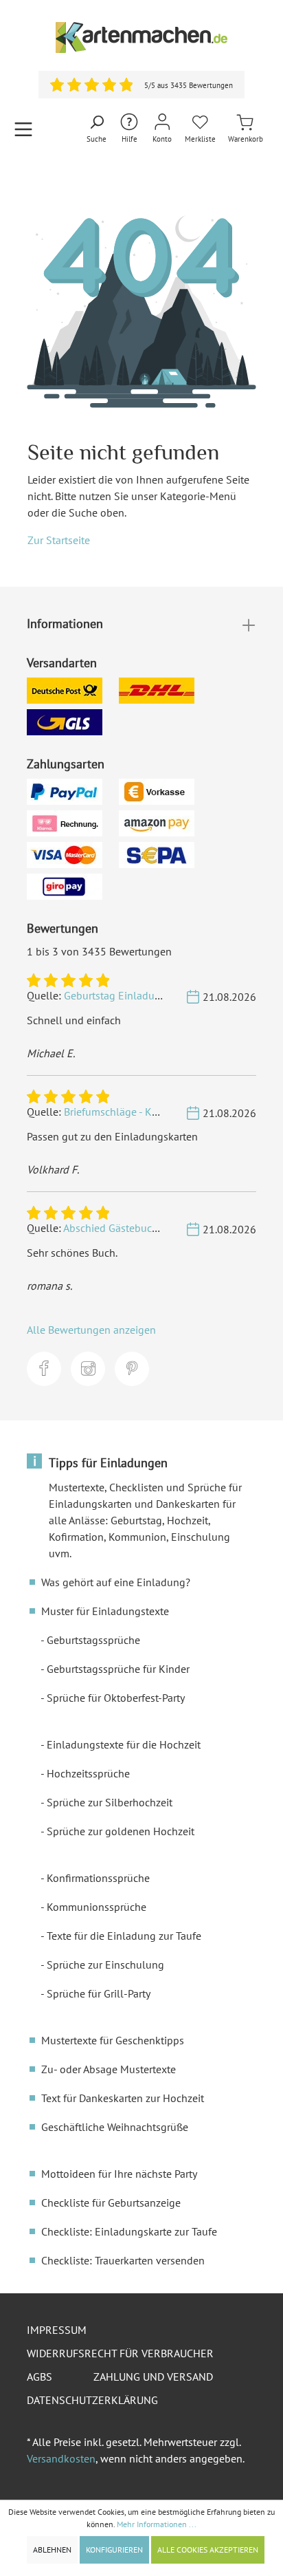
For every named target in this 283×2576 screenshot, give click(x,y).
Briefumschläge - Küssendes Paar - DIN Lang (167, 1112)
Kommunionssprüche (97, 1907)
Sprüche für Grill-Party (99, 1993)
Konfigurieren (114, 2550)
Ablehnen (52, 2550)
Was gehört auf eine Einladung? (116, 1582)
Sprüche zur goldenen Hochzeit (121, 1831)
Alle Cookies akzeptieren (208, 2550)
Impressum (57, 2330)
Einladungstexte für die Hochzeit (124, 1744)
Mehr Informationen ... (157, 2524)
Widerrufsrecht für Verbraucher (120, 2353)
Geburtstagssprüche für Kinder (118, 1669)
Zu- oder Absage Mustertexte (109, 2069)
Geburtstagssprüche (93, 1640)
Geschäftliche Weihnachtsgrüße (115, 2127)
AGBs (39, 2377)
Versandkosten (61, 2458)
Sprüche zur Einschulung (105, 1965)
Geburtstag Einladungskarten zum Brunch (162, 995)
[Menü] (23, 129)
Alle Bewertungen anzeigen (91, 1330)
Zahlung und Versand (153, 2377)
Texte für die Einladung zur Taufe (124, 1936)
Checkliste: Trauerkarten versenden (123, 2260)
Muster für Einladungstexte (105, 1611)
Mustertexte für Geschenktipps (113, 2040)
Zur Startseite (59, 540)
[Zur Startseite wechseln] (141, 37)
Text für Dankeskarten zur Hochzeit (123, 2098)
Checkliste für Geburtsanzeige (111, 2202)
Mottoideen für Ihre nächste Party (119, 2174)
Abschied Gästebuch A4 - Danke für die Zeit (163, 1228)
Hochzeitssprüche (88, 1773)
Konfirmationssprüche (98, 1878)
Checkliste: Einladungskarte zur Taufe (129, 2231)
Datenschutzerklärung (92, 2400)
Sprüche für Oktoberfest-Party (116, 1698)
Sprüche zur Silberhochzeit (110, 1802)
